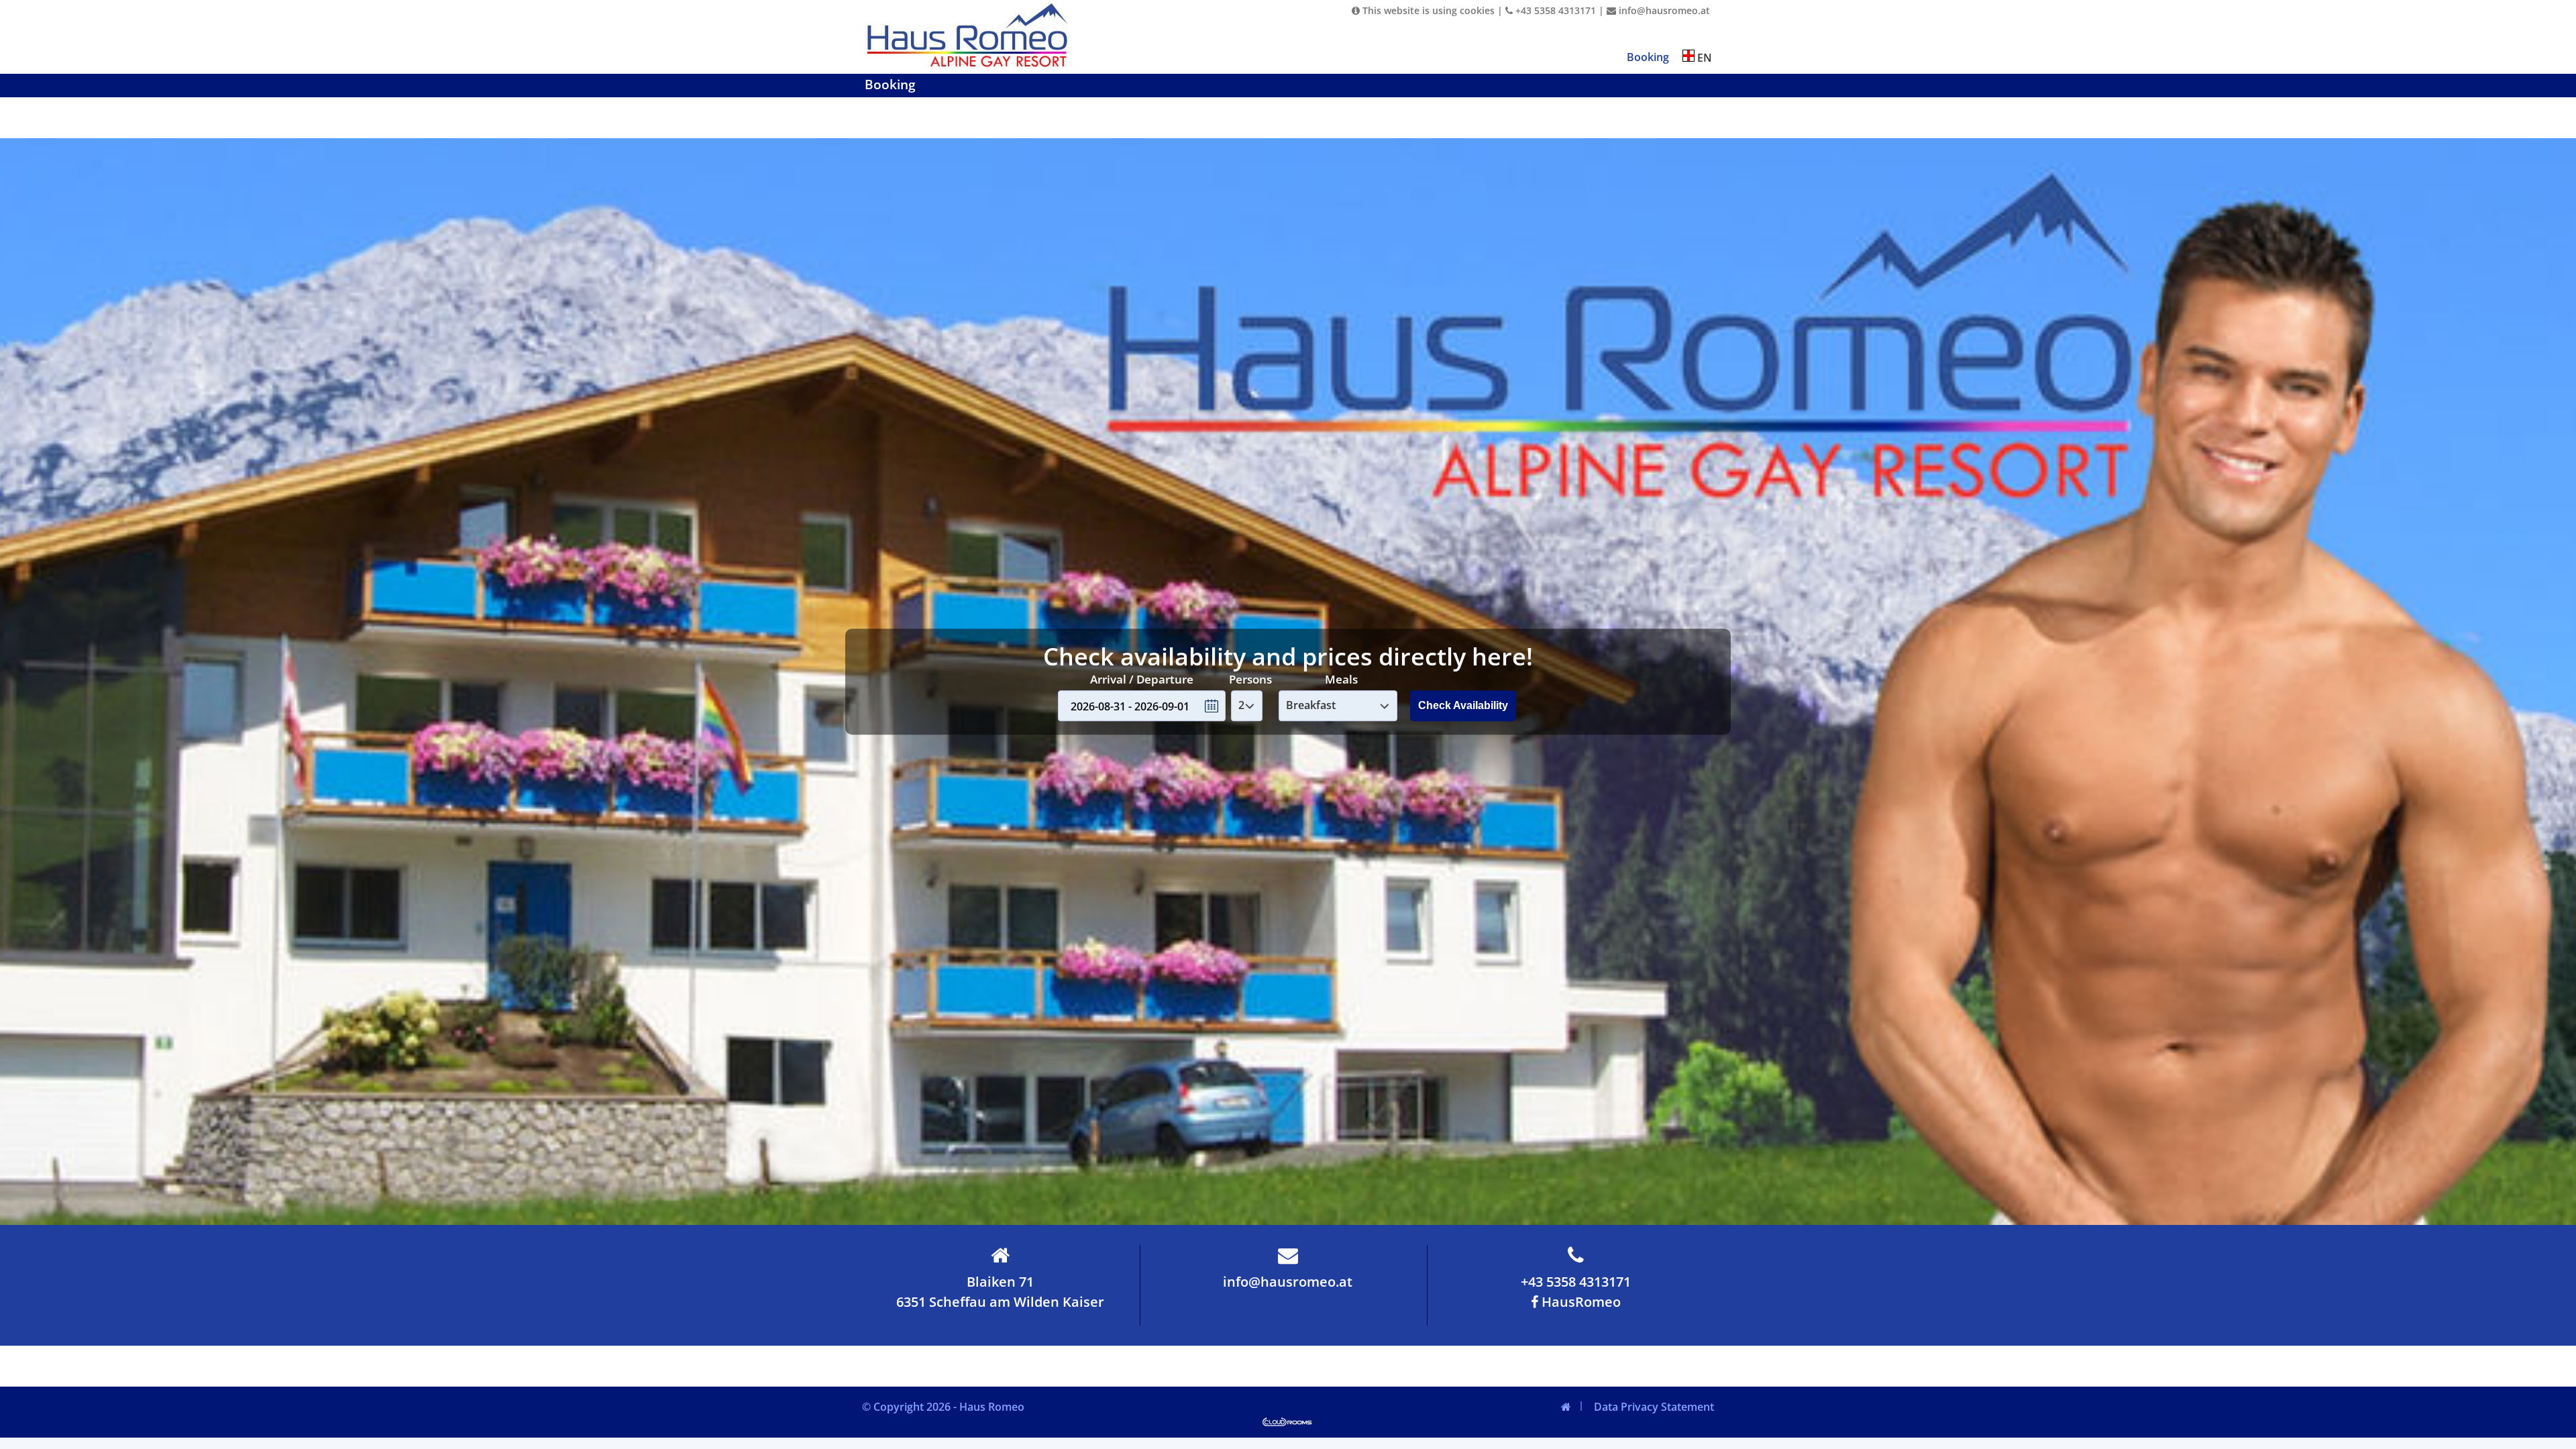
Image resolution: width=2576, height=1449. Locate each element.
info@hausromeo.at (1663, 10)
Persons (1250, 679)
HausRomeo (1579, 1302)
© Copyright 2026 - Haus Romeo (943, 1407)
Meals (1341, 679)
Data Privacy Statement (1654, 1407)
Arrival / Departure (1142, 679)
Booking (1648, 57)
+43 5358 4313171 (1554, 10)
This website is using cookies (1427, 10)
